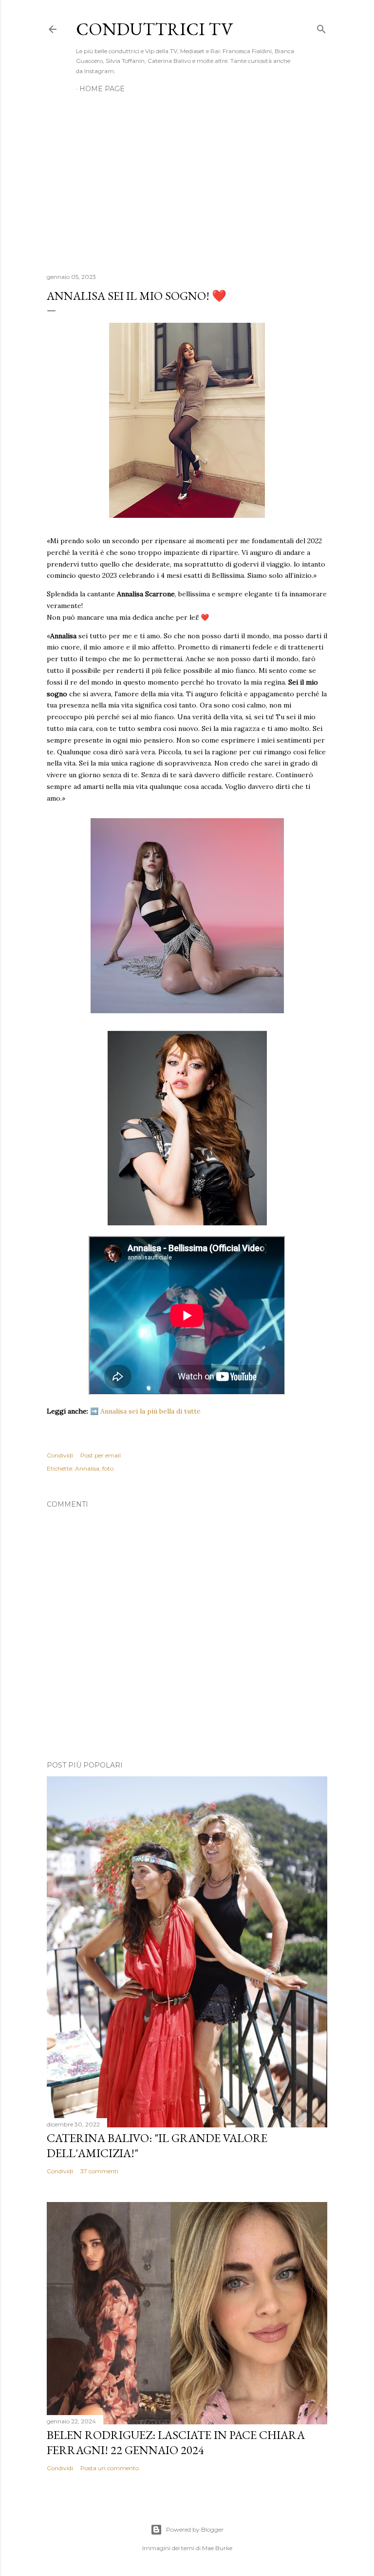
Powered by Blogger (195, 2529)
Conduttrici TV (154, 29)
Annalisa (87, 1468)
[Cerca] (321, 27)
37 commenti (99, 2171)
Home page (102, 89)
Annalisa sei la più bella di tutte (150, 1411)
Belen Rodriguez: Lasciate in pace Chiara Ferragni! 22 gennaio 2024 (176, 2442)
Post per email (101, 1455)
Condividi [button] (60, 1455)
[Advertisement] (187, 180)
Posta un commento (110, 2468)
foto (108, 1468)
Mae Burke (217, 2548)
